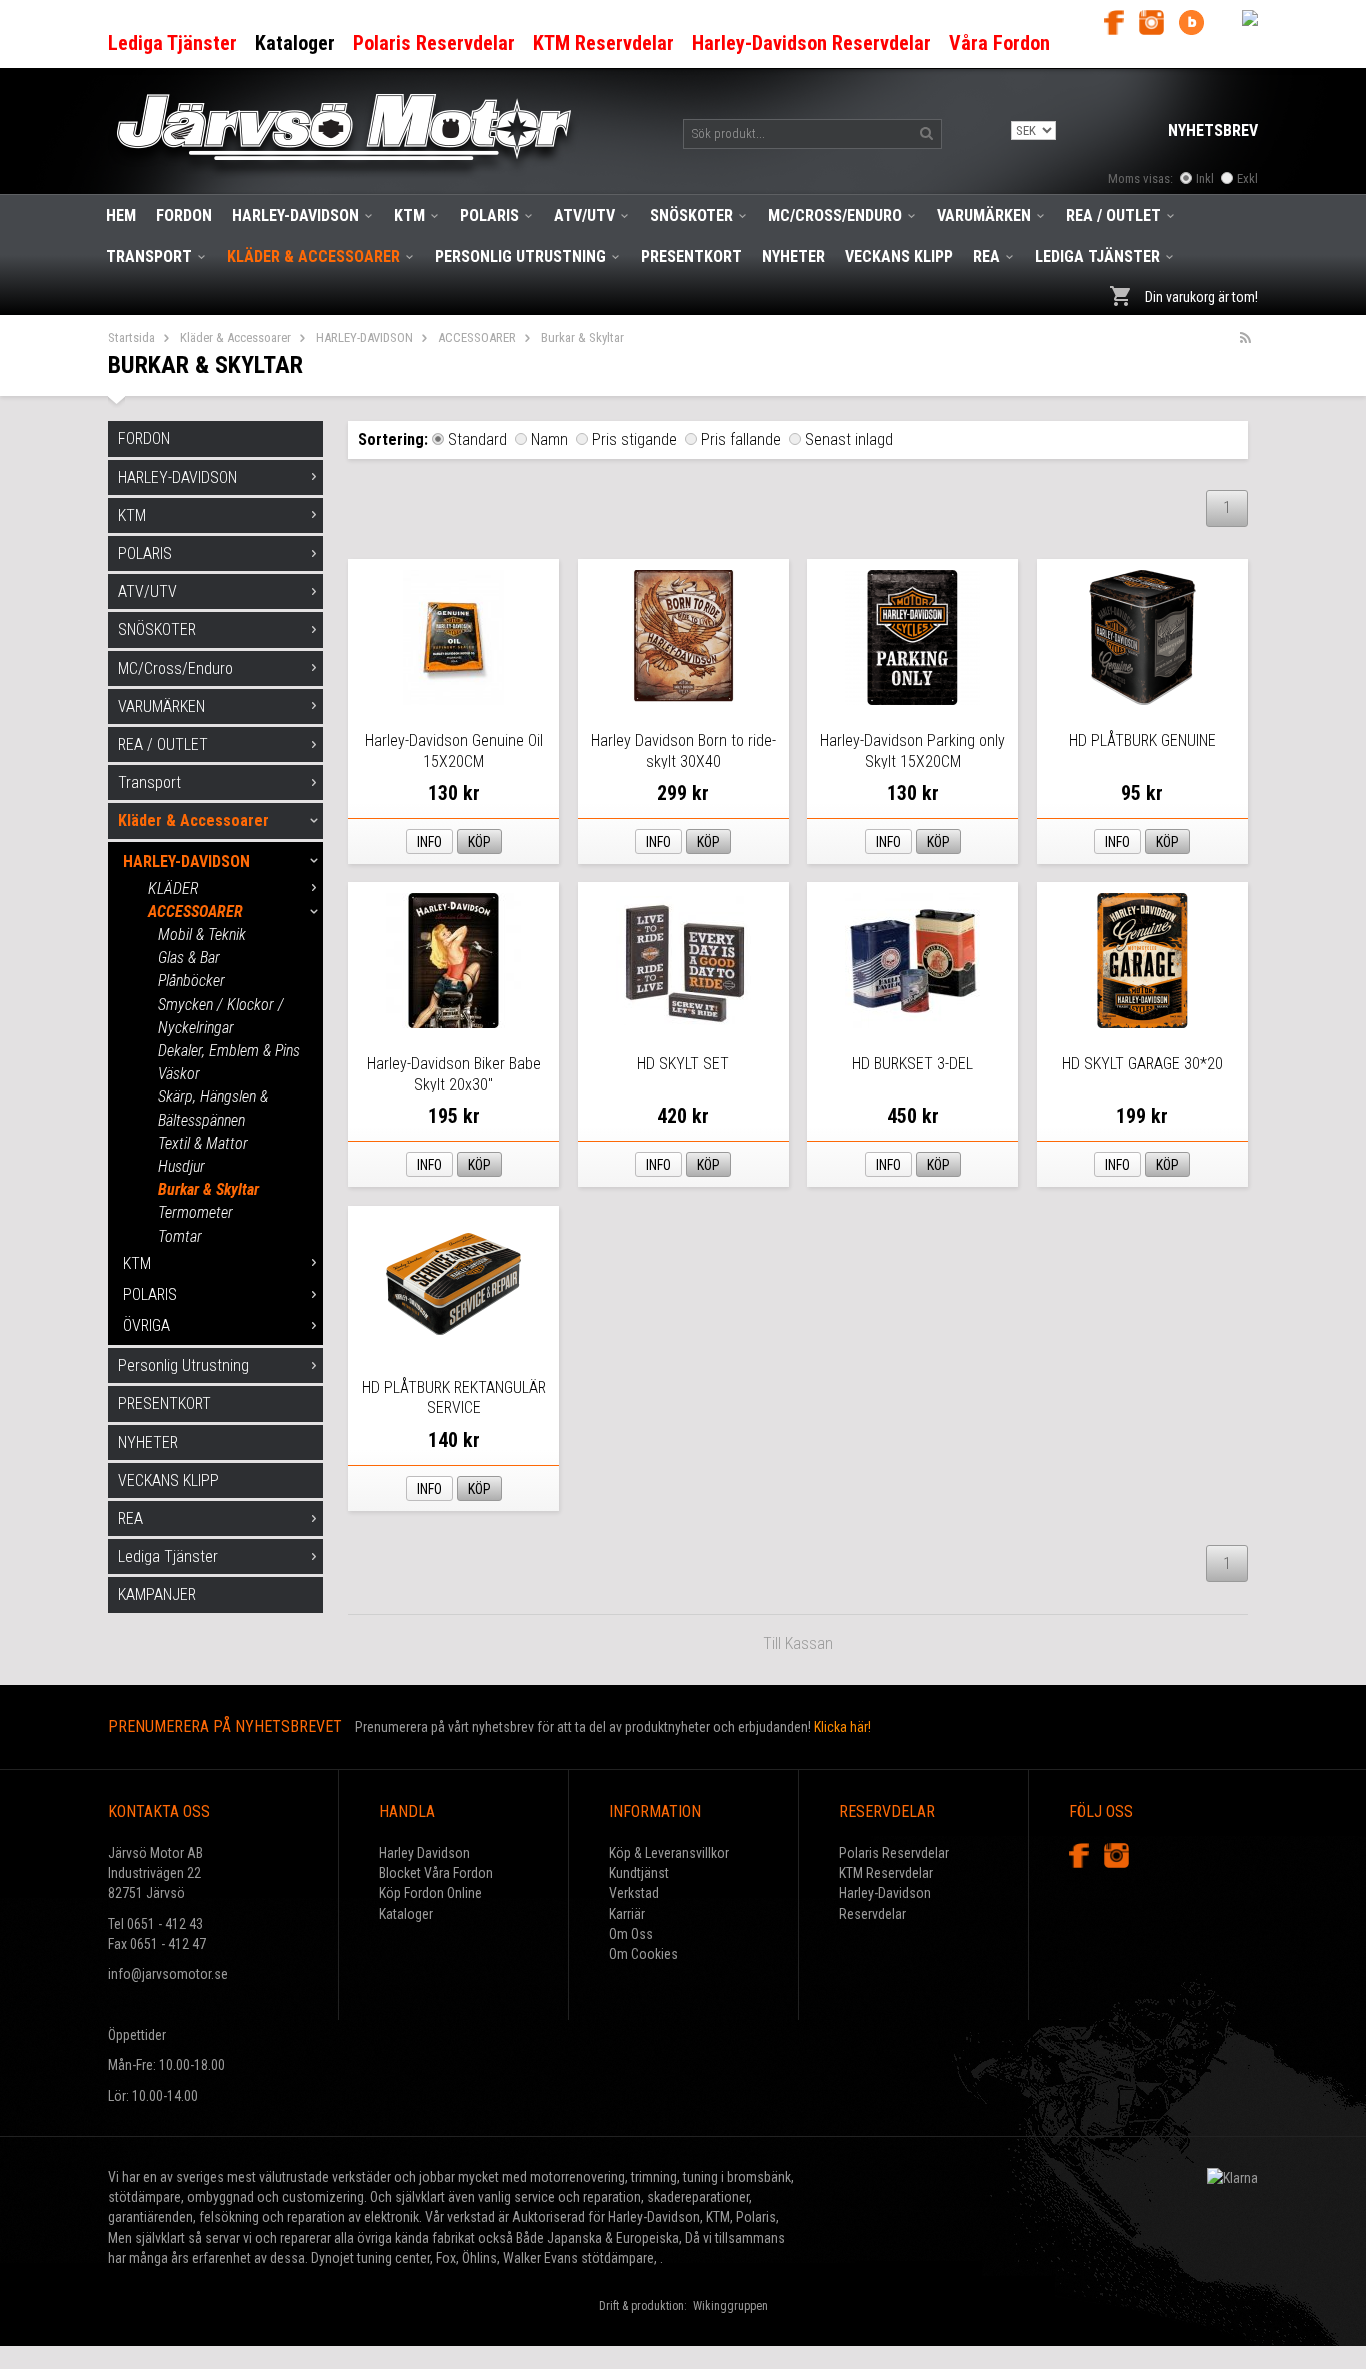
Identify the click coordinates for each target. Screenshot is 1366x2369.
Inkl (1205, 178)
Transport (149, 256)
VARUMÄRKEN (984, 215)
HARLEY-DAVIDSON (295, 215)
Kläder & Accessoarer (313, 256)
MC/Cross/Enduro (835, 215)
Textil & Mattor (203, 1143)
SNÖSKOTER (691, 215)
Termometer (195, 1212)
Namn (549, 439)
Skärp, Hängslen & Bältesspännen (213, 1108)
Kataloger (406, 1914)
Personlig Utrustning (520, 256)
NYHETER (793, 256)
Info (429, 842)
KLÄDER (173, 888)
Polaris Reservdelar (894, 1853)
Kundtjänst (639, 1873)
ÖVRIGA (146, 1325)
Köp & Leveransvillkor (669, 1853)
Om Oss (631, 1934)
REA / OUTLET (1113, 215)
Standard (477, 439)
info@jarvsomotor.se (168, 1974)
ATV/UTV (584, 215)
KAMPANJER (157, 1594)
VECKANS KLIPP (899, 256)
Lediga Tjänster (1097, 256)
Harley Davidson (424, 1853)
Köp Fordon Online (430, 1893)
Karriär (627, 1914)
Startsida (131, 337)
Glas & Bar (189, 957)
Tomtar (180, 1236)
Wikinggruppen (730, 2306)
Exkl (1247, 178)
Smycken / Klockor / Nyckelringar (221, 1016)
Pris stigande (634, 439)
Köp (479, 842)
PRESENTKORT (691, 256)
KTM (409, 215)
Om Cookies (643, 1954)
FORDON (184, 215)
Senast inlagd (849, 439)
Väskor (179, 1073)
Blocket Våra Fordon (436, 1873)
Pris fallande (741, 439)
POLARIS (489, 215)
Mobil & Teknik (202, 934)
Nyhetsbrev (1213, 130)
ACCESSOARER (477, 337)
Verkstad (634, 1893)
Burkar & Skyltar (208, 1189)
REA (986, 256)
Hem (121, 215)
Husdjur (181, 1166)
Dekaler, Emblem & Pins (229, 1050)
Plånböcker (191, 980)
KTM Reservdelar (886, 1873)
